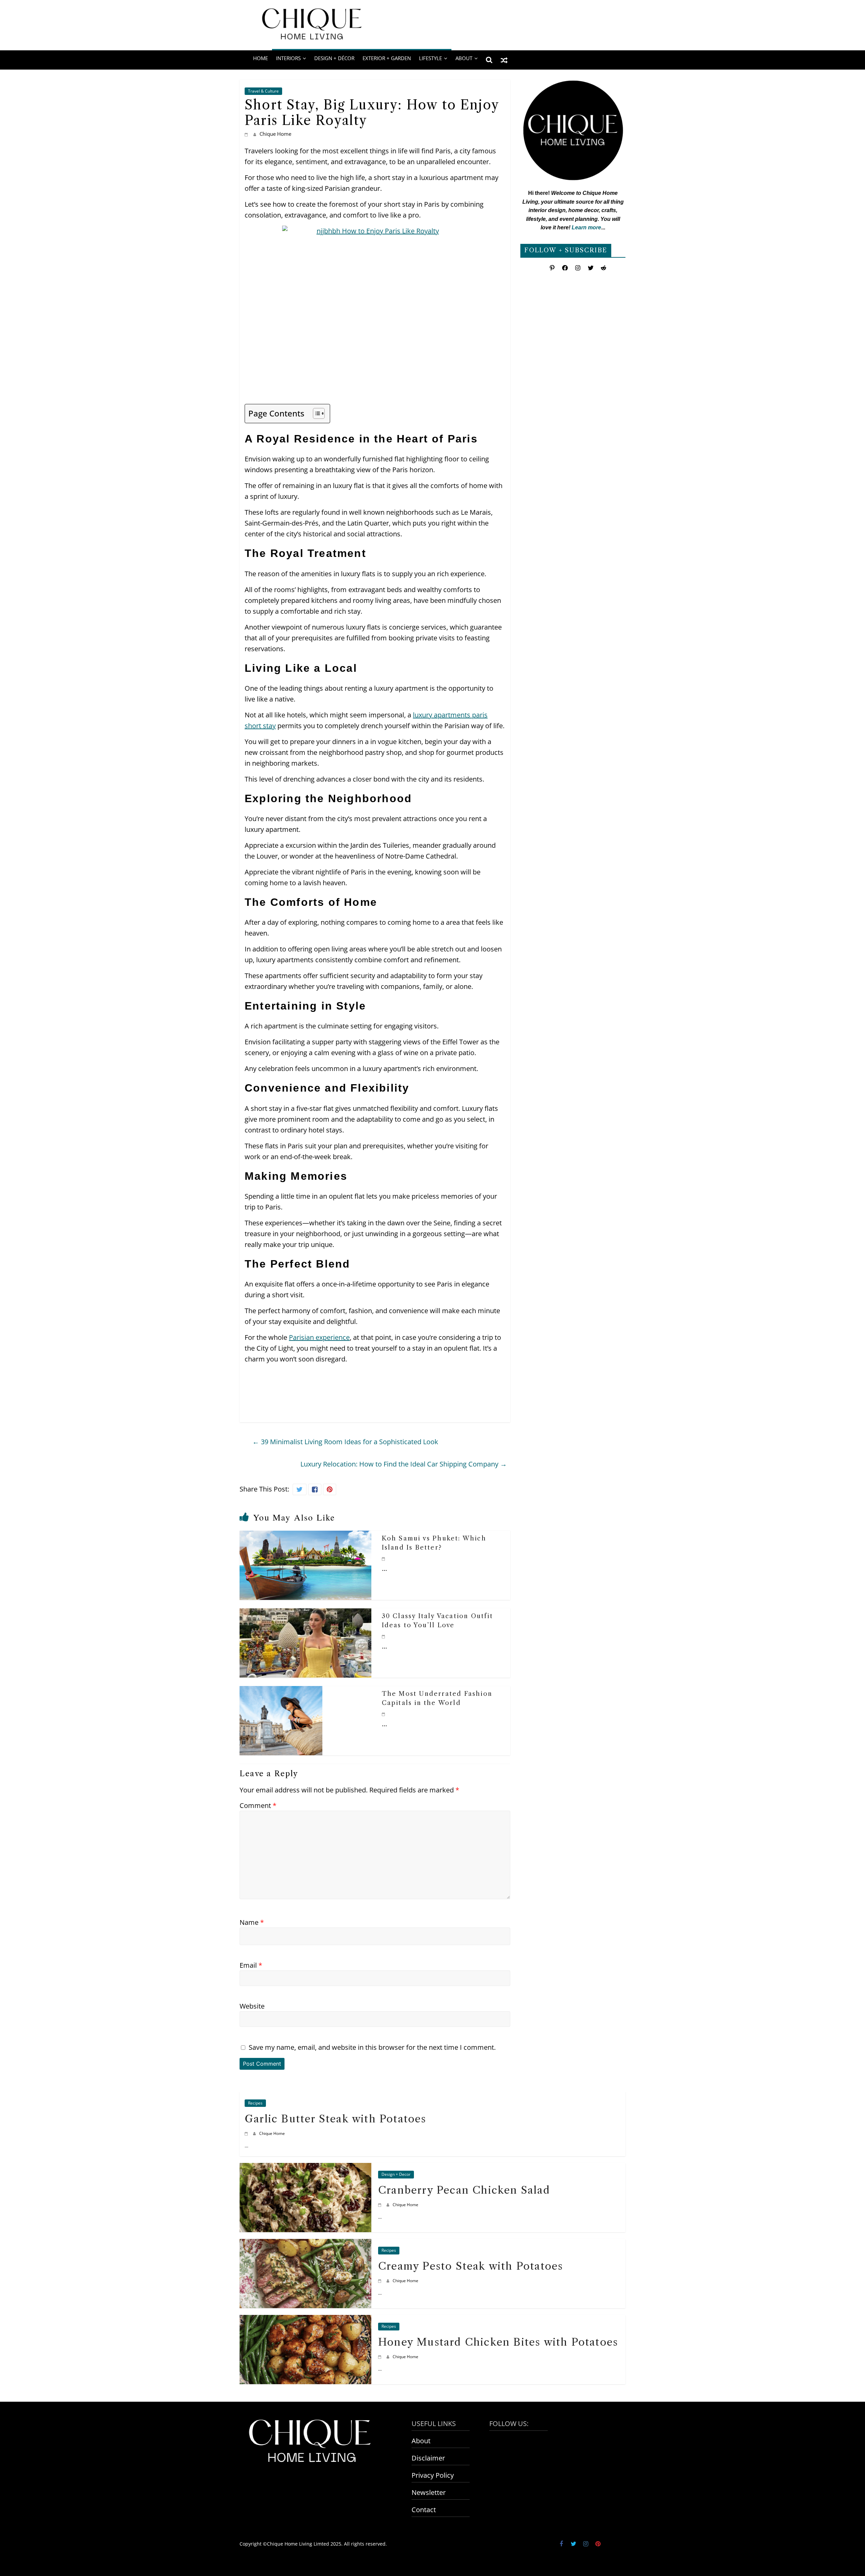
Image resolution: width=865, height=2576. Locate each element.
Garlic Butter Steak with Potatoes (336, 2119)
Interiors (288, 58)
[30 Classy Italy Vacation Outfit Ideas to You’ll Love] (305, 1614)
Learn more (586, 227)
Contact (424, 2510)
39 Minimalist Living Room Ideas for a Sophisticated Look (345, 1442)
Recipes (255, 2103)
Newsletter (429, 2492)
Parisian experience (319, 1337)
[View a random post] (504, 60)
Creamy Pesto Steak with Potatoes (471, 2266)
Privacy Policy (433, 2475)
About (421, 2441)
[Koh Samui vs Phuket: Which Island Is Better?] (305, 1536)
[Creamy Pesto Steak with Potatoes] (305, 2245)
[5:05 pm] (384, 1636)
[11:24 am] (247, 134)
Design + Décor (334, 58)
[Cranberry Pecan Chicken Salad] (305, 2169)
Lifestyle (430, 58)
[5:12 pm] (381, 2205)
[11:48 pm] (384, 1714)
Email (251, 1965)
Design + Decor (396, 2175)
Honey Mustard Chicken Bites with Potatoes (498, 2342)
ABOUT (464, 58)
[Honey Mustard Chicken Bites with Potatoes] (305, 2320)
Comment (258, 1805)
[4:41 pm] (381, 2281)
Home (261, 58)
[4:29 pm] (381, 2357)
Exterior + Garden (387, 58)
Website (252, 2006)
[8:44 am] (384, 1559)
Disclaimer (428, 2458)
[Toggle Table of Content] (315, 413)
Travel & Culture (263, 91)
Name (252, 1922)
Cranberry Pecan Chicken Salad (464, 2190)
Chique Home (275, 134)
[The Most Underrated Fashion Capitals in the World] (281, 1691)
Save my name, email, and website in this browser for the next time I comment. (372, 2047)
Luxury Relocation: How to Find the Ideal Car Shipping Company (404, 1464)
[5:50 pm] (247, 2133)
